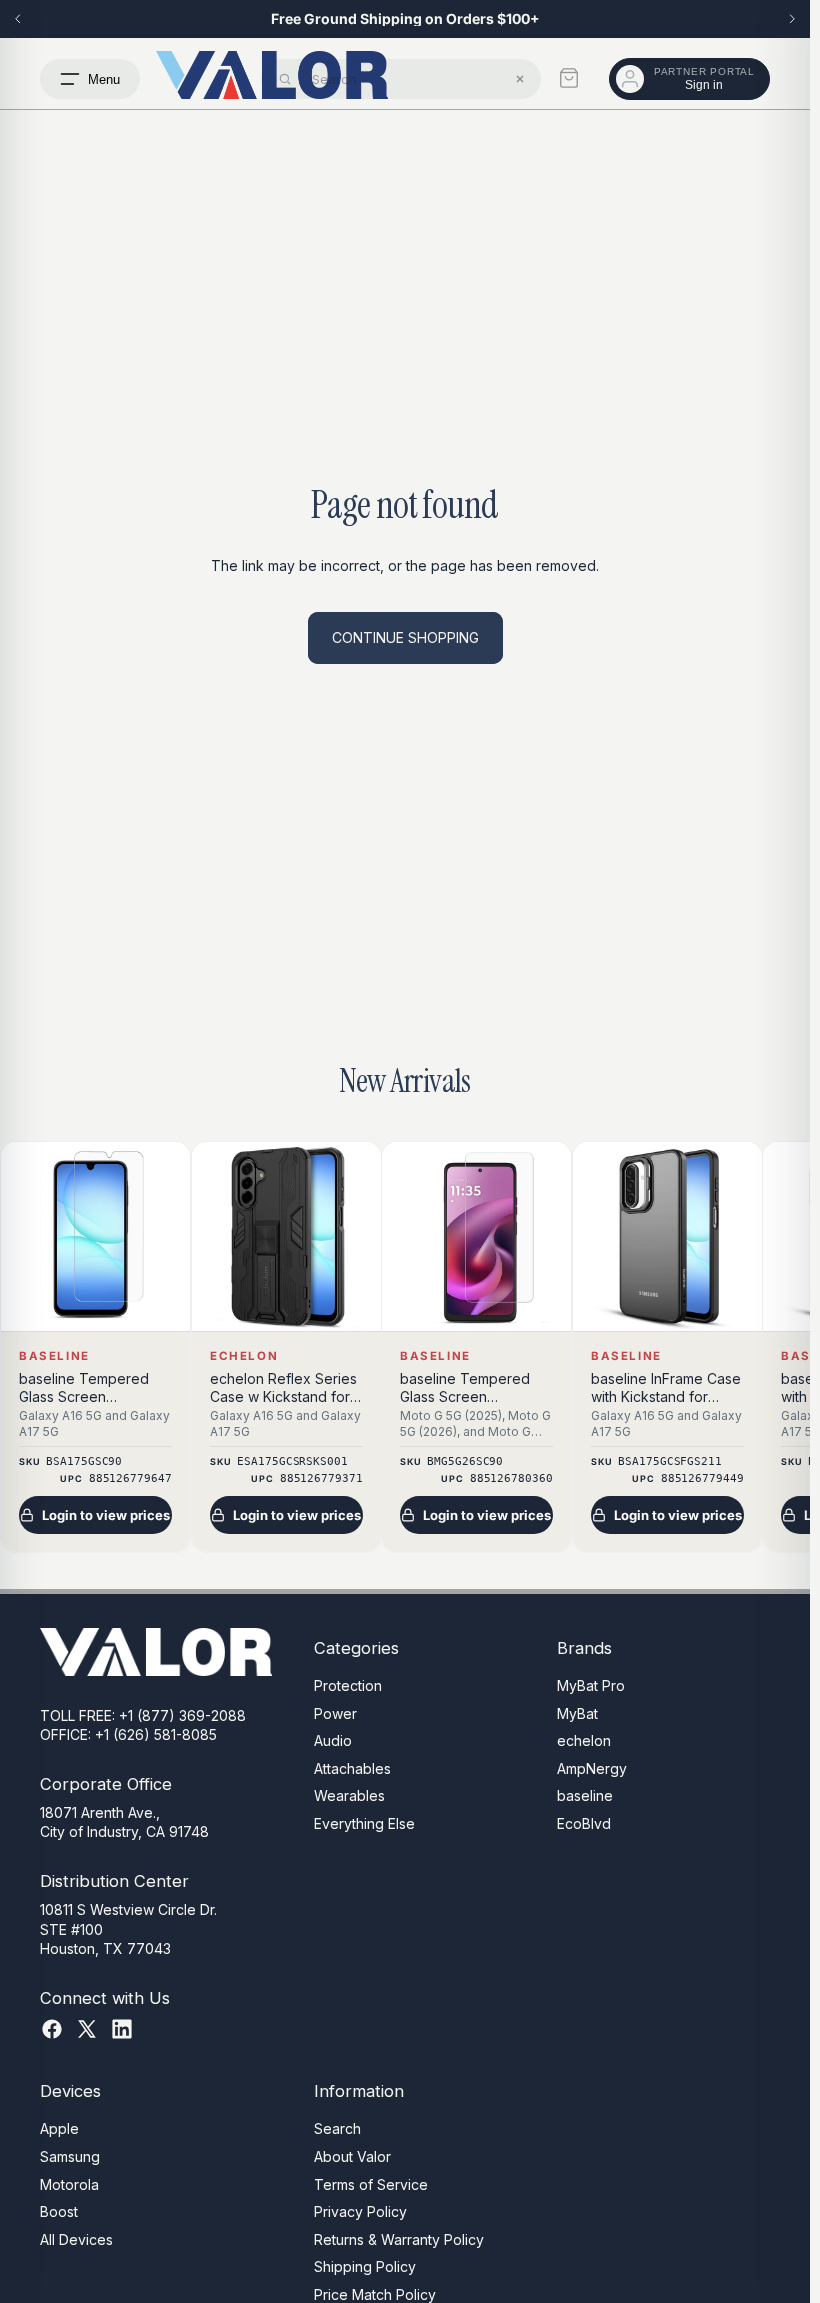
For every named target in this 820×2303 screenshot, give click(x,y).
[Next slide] (792, 19)
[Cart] (569, 78)
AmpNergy (592, 1768)
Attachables (352, 1768)
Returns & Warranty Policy (399, 2239)
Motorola (69, 2183)
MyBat (577, 1712)
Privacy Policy (360, 2211)
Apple (59, 2128)
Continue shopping (405, 637)
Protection (348, 1685)
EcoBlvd (584, 1823)
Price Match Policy (375, 2294)
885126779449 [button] (701, 1479)
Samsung (70, 2156)
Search (337, 2128)
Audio (333, 1740)
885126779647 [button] (130, 1479)
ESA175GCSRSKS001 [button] (292, 1461)
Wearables (349, 1795)
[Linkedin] (122, 2029)
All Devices (76, 2239)
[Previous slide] (18, 19)
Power (335, 1712)
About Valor (352, 2156)
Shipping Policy (365, 2266)
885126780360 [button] (511, 1479)
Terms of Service (371, 2183)
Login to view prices (106, 1515)
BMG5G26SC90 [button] (465, 1461)
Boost (59, 2211)
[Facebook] (52, 2029)
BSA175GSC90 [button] (84, 1461)
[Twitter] (87, 2029)
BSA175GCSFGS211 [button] (669, 1461)
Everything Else (364, 1823)
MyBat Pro (591, 1685)
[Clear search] (520, 79)
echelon (584, 1740)
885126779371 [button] (320, 1479)
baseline (585, 1795)
